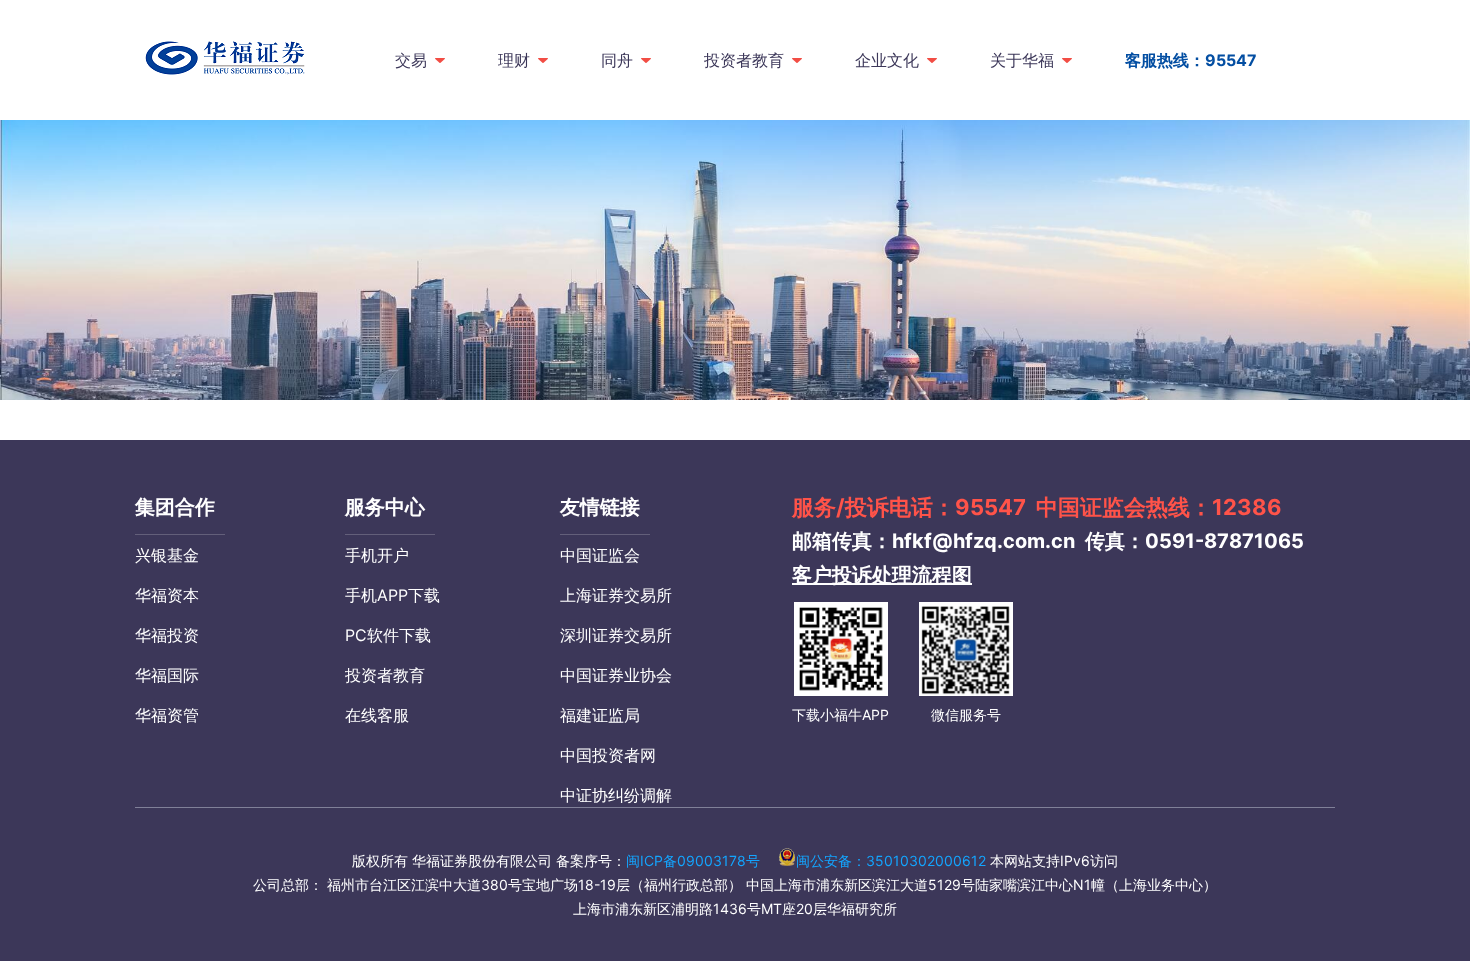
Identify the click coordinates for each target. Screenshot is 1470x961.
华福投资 (167, 635)
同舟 (617, 60)
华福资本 (167, 595)
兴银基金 (167, 555)
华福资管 (167, 715)
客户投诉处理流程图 (882, 575)
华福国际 (167, 675)
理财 (514, 60)
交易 (411, 60)
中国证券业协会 (616, 675)
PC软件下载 (388, 635)
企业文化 (887, 60)
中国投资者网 (608, 755)
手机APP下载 (392, 595)
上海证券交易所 (616, 595)
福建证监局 (600, 715)
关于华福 (1022, 60)
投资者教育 (744, 60)
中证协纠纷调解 (616, 795)
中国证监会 (600, 555)
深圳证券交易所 (616, 635)
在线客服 (377, 715)
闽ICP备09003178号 (693, 860)
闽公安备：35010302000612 (891, 860)
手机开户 (377, 555)
